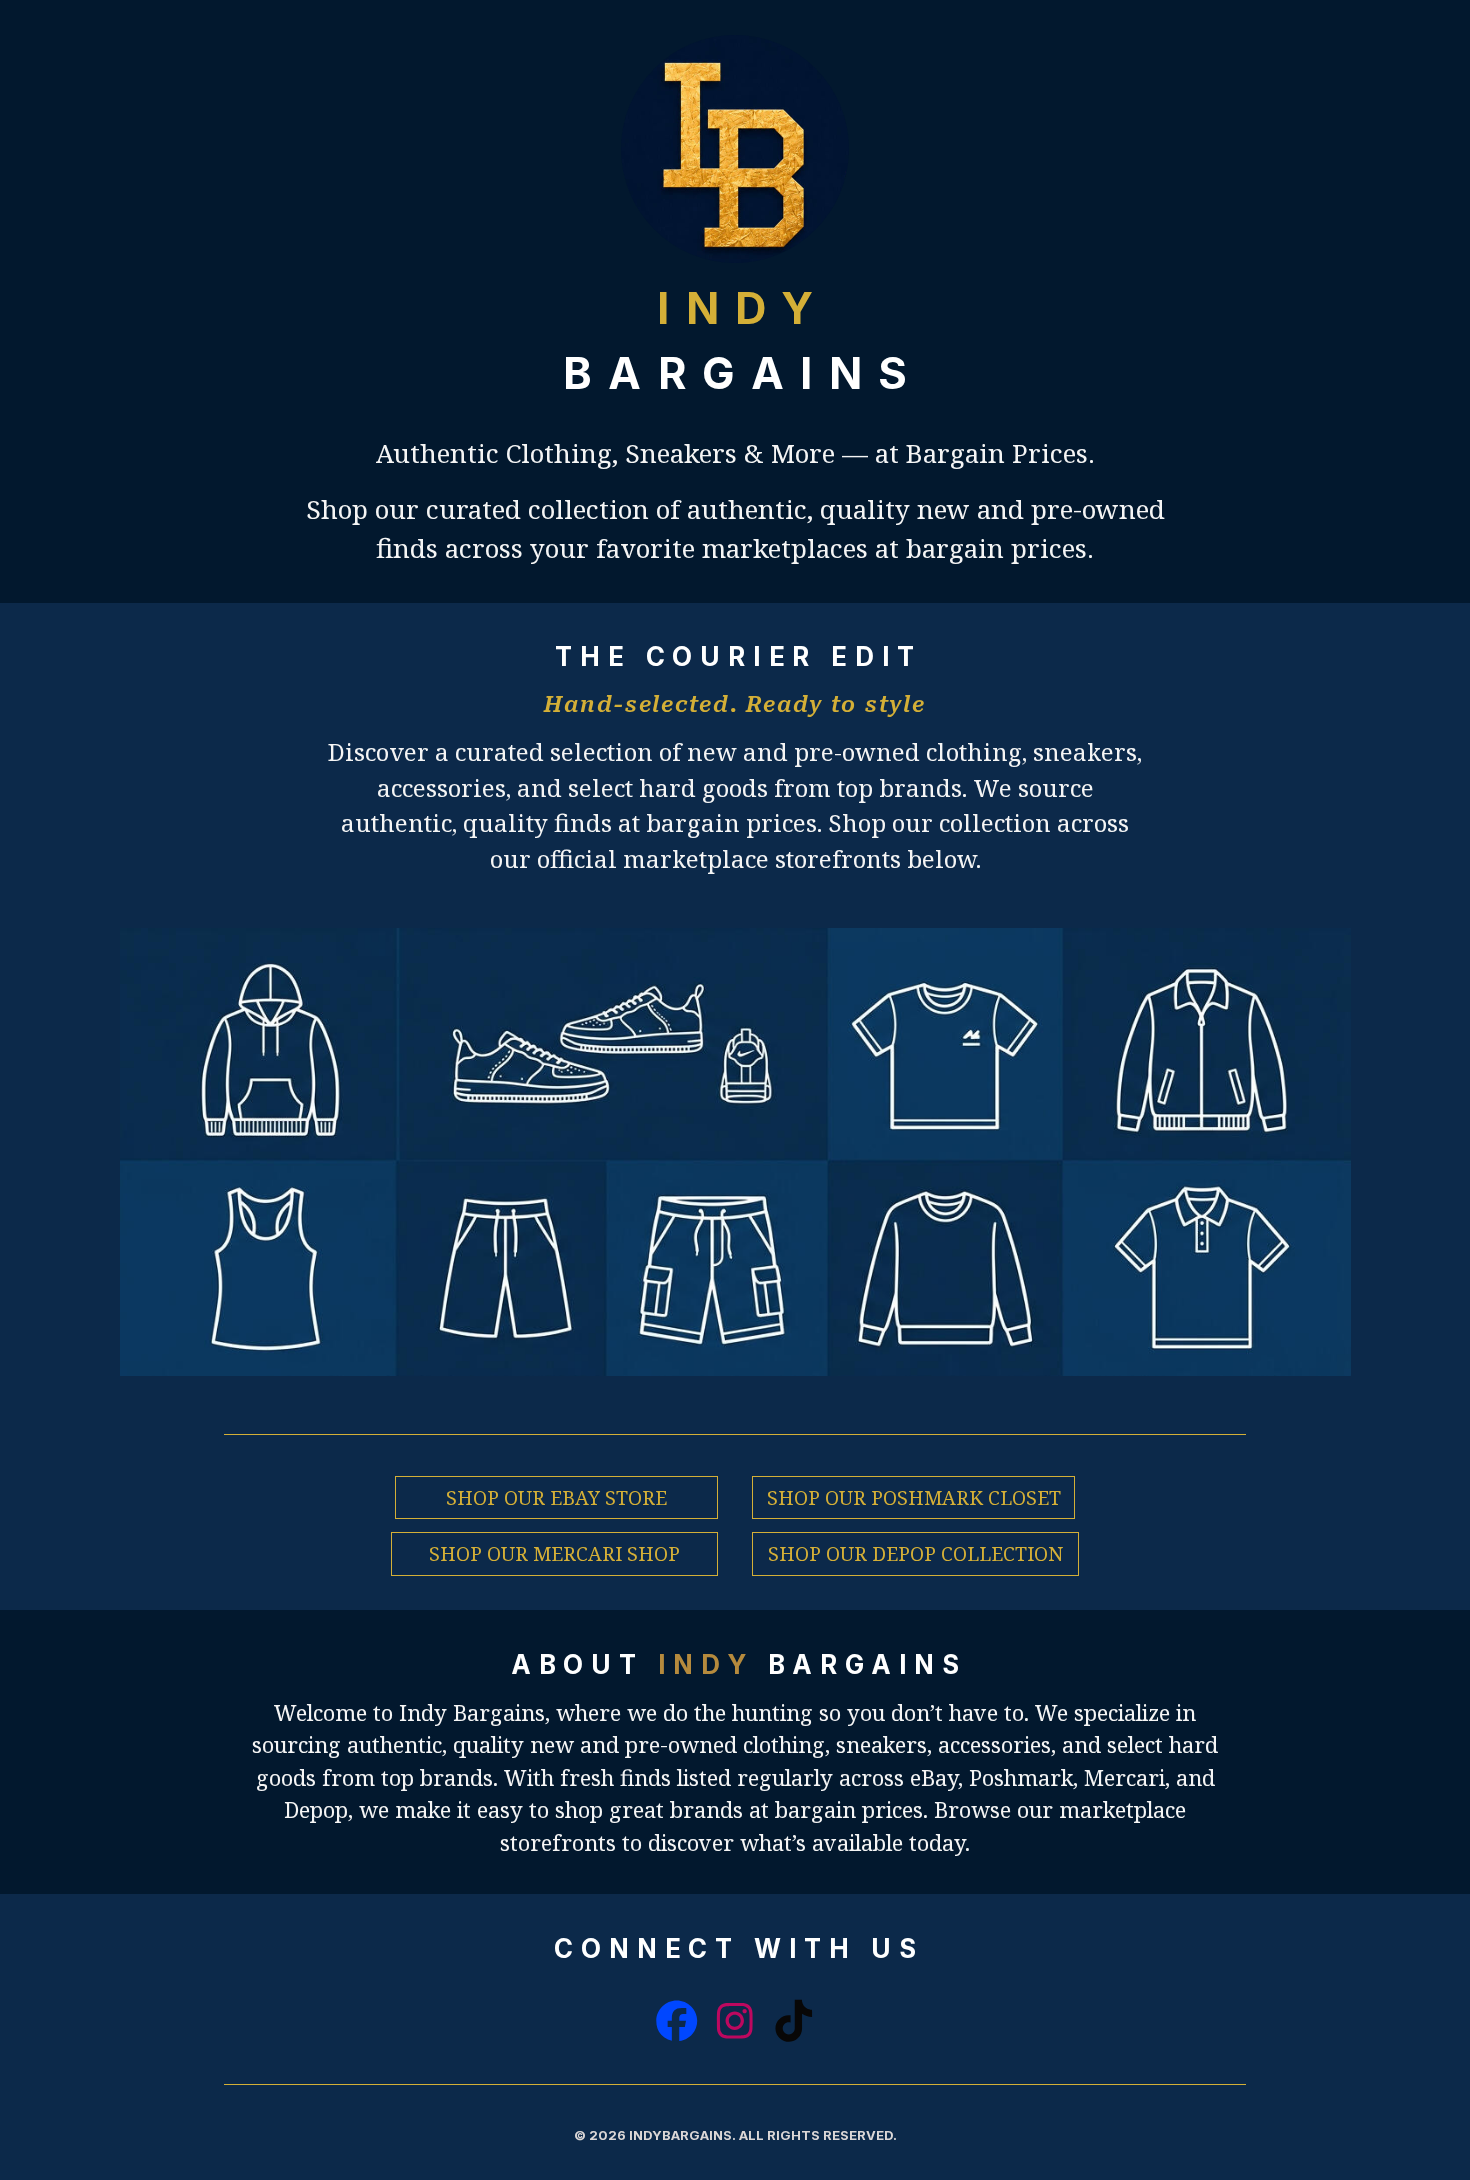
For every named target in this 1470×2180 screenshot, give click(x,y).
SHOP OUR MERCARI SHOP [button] (554, 1553)
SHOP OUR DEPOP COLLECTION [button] (915, 1553)
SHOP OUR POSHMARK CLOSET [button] (914, 1497)
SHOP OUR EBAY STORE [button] (556, 1497)
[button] (677, 2021)
